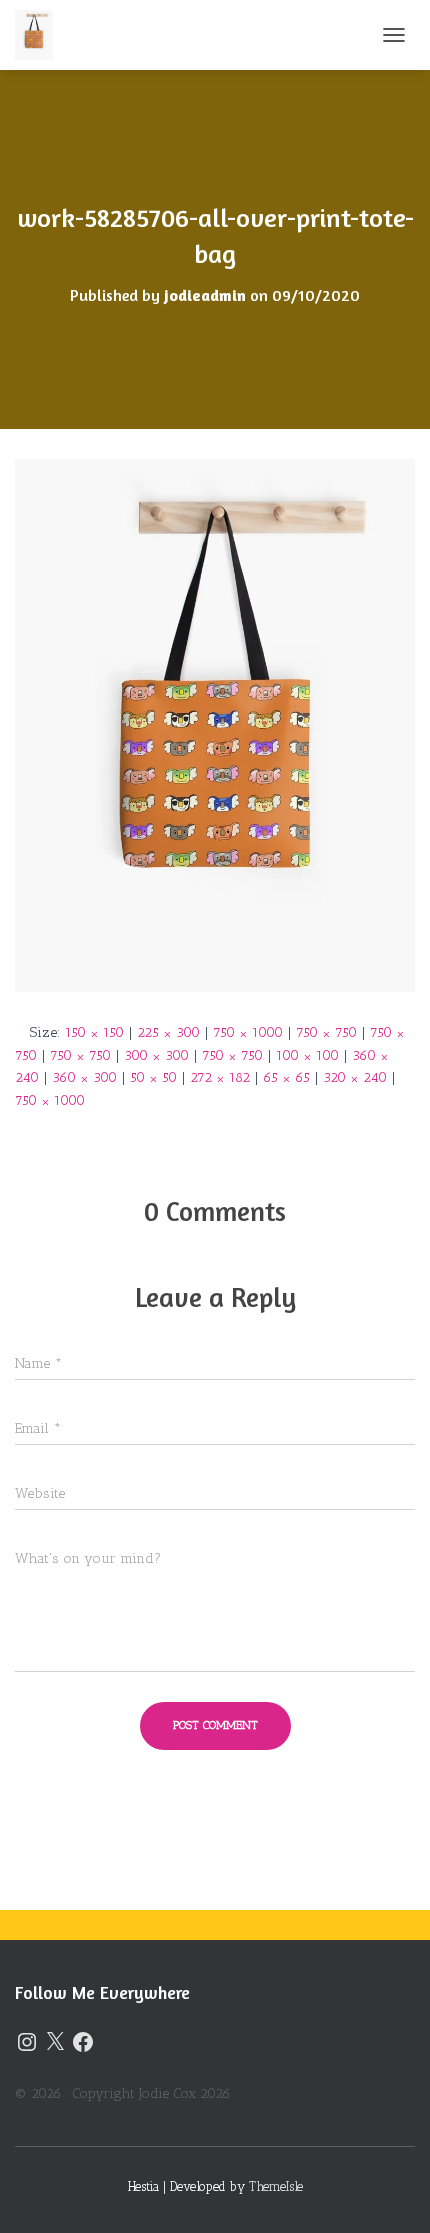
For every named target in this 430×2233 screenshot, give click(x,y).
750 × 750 (326, 1032)
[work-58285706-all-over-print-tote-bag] (215, 724)
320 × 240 (355, 1077)
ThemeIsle (276, 2186)
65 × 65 (286, 1077)
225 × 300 (168, 1032)
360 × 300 (84, 1077)
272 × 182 (220, 1077)
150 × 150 (94, 1032)
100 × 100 (307, 1055)
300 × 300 (156, 1055)
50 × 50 (153, 1077)
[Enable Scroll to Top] (390, 2193)
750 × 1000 (248, 1032)
